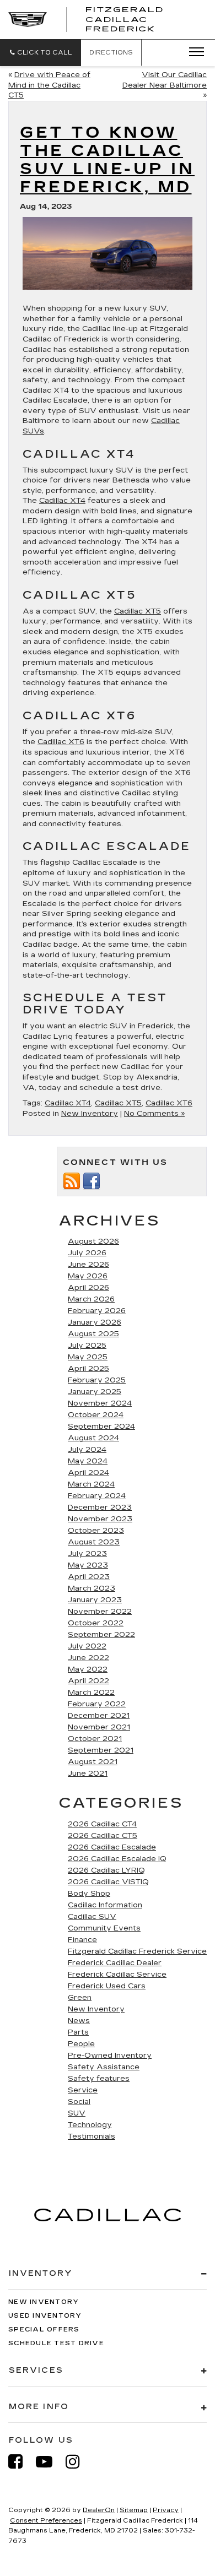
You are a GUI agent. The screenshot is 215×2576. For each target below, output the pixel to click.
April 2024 (88, 1473)
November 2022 (100, 1612)
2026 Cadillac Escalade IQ (117, 1859)
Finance (82, 1940)
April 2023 (89, 1577)
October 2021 (95, 1739)
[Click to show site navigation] (193, 52)
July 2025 (87, 1346)
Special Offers (44, 2330)
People (81, 2044)
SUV (77, 2113)
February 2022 (97, 1704)
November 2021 (99, 1727)
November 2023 (100, 1519)
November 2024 (100, 1403)
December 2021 (99, 1716)
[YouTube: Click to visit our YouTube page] (50, 2462)
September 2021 (101, 1750)
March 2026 (91, 1299)
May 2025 (88, 1357)
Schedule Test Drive (56, 2343)
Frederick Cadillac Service (117, 1975)
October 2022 (96, 1623)
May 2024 (88, 1461)
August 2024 (93, 1438)
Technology (90, 2125)
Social (79, 2102)
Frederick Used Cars (107, 1986)
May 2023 (88, 1565)
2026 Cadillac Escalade (112, 1847)
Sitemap (134, 2510)
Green (80, 1998)
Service (83, 2090)
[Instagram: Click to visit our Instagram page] (78, 2462)
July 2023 (87, 1554)
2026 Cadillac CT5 (103, 1836)
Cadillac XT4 (62, 501)
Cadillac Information (105, 1905)
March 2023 (92, 1588)
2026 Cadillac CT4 (102, 1824)
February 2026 (97, 1311)
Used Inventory (45, 2316)
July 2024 (87, 1450)
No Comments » (154, 1114)
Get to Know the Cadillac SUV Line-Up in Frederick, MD (107, 160)
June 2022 (88, 1658)
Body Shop (89, 1894)
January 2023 (95, 1600)
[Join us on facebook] (92, 1180)
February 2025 (97, 1380)
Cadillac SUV (92, 1917)
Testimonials (92, 2136)
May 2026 (88, 1276)
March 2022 (91, 1693)
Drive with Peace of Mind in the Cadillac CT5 (49, 85)
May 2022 (88, 1669)
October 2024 (96, 1415)
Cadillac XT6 (61, 742)
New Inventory (90, 1114)
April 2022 (88, 1681)
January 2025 (95, 1392)
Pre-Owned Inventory (110, 2056)
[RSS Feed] (72, 1180)
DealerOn (99, 2510)
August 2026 (93, 1241)
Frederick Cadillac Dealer (115, 1963)
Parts (78, 2032)
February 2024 (97, 1496)
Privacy (166, 2510)
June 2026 (88, 1265)
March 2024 (91, 1484)
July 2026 (87, 1253)
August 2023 (94, 1542)
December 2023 (100, 1507)
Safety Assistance (104, 2067)
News (79, 2021)
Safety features (99, 2079)
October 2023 (96, 1531)
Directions (111, 53)
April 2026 (88, 1288)
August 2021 (93, 1762)
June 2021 (88, 1774)
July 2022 (87, 1646)
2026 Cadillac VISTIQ (108, 1882)
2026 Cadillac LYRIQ (106, 1870)
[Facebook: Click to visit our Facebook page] (21, 2462)
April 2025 (88, 1369)
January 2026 (95, 1322)
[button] (41, 53)
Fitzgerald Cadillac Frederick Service (137, 1951)
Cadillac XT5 (138, 611)
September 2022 (101, 1635)
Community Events (104, 1928)
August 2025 (93, 1334)
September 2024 (101, 1427)
